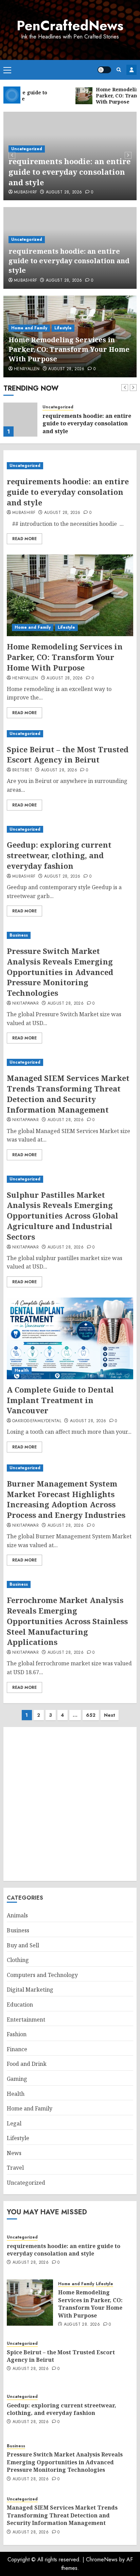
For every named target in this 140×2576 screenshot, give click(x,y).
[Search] (119, 70)
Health (22, 1370)
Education (20, 2005)
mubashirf (25, 192)
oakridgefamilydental (37, 1421)
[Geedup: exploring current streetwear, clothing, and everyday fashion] (70, 829)
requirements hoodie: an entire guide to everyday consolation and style (69, 172)
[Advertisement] (70, 1804)
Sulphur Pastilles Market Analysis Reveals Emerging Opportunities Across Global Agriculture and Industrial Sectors (63, 1216)
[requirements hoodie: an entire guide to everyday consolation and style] (70, 466)
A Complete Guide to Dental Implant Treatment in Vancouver (60, 1400)
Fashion (17, 2034)
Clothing (18, 1960)
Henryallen (27, 369)
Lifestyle (63, 328)
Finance (17, 2049)
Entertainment (26, 2020)
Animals (17, 1915)
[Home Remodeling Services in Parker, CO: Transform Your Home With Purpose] (20, 420)
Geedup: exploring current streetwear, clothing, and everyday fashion (59, 855)
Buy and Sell (23, 1945)
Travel (15, 2168)
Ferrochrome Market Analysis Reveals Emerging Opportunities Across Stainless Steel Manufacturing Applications (67, 1621)
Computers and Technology (42, 1975)
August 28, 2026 (64, 192)
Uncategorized (27, 149)
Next (110, 1715)
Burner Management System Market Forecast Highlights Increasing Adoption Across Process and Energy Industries (66, 1499)
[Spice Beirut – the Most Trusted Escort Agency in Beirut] (70, 734)
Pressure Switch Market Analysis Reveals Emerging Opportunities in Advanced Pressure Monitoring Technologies (60, 972)
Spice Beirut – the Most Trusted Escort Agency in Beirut (68, 755)
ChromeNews (102, 2559)
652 (91, 1715)
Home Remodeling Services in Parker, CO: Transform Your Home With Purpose (69, 349)
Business (19, 935)
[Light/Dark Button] (104, 70)
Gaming (17, 2079)
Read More (24, 539)
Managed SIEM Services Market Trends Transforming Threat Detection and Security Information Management (68, 1094)
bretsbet (22, 770)
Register (132, 70)
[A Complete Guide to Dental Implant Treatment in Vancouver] (70, 1338)
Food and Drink (27, 2064)
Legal (14, 2123)
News (14, 2153)
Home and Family (29, 328)
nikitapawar (25, 1004)
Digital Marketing (30, 1990)
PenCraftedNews (70, 26)
